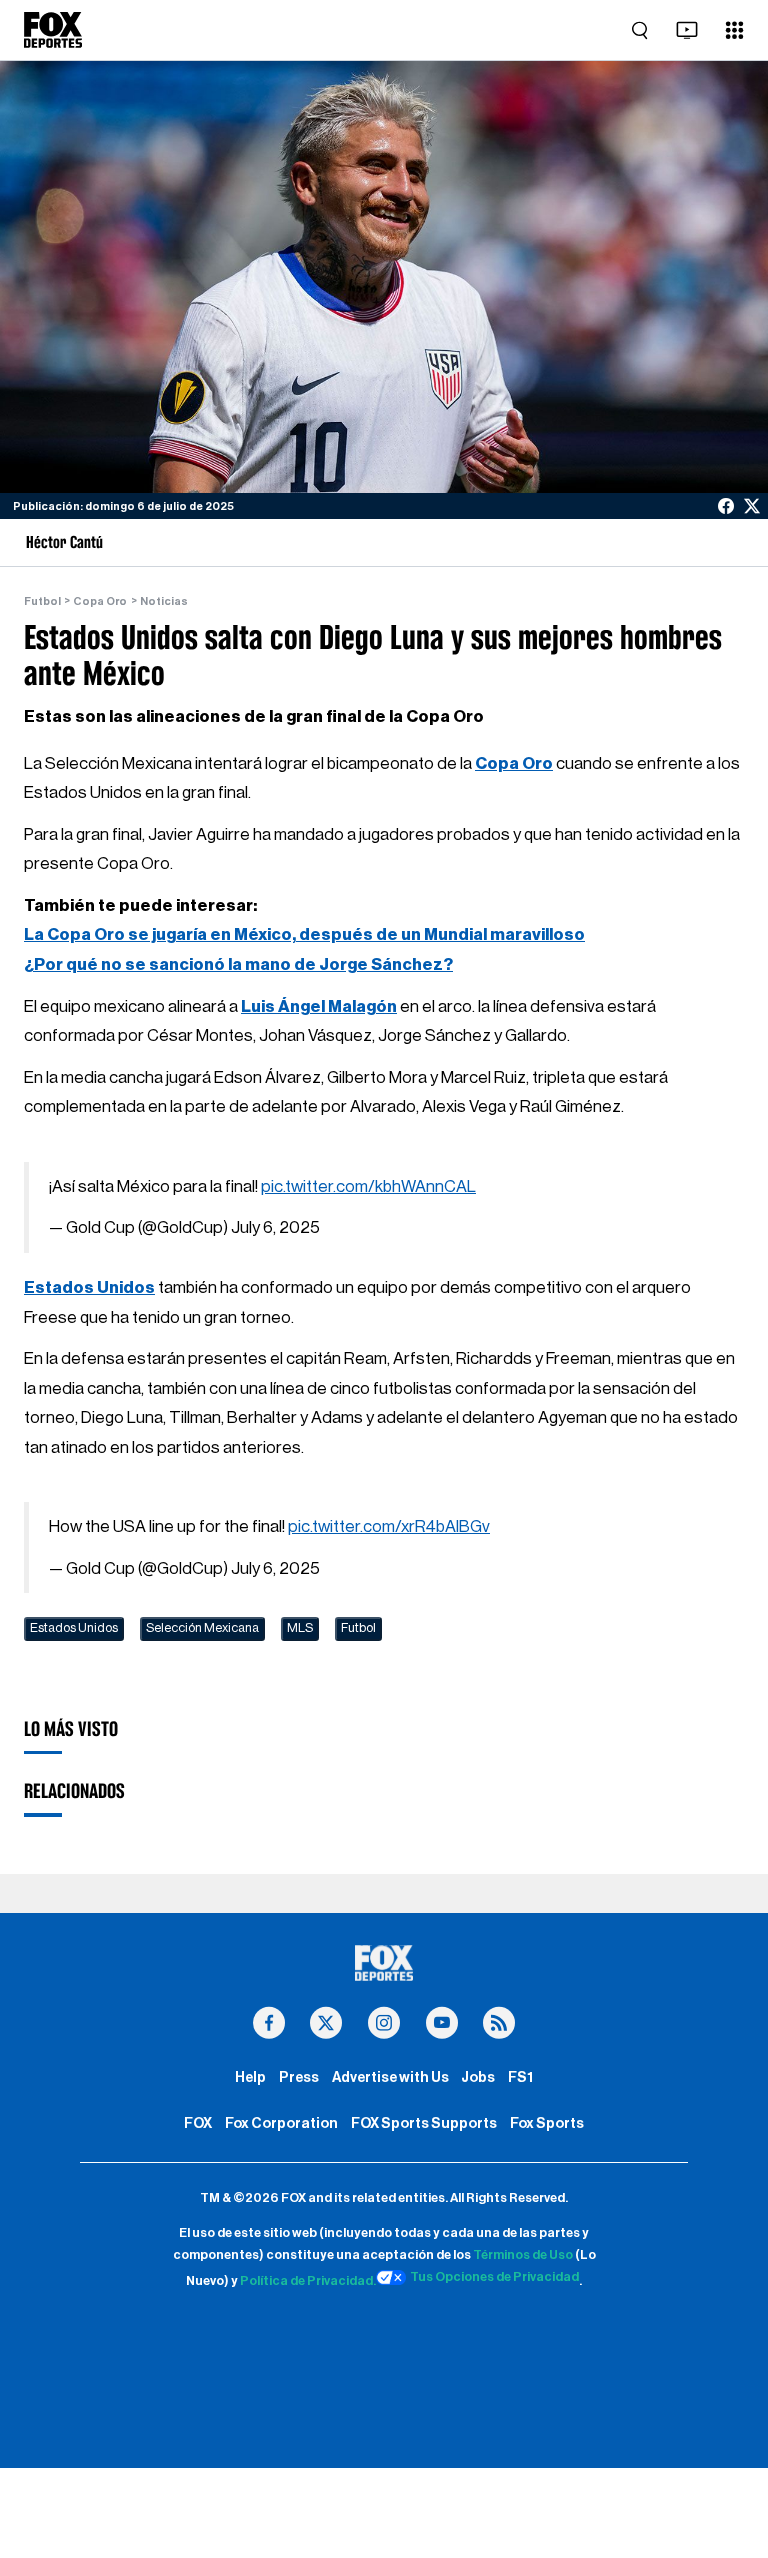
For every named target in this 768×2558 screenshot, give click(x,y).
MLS (300, 1628)
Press (299, 2077)
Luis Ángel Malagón (319, 1006)
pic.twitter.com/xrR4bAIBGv (389, 1526)
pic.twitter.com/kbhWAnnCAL (368, 1186)
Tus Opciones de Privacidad (494, 2277)
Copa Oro (100, 601)
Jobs (478, 2077)
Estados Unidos (89, 1287)
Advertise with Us (390, 2077)
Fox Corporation (281, 2123)
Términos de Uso (523, 2255)
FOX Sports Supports (424, 2123)
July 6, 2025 (275, 1227)
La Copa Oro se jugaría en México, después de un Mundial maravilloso (304, 934)
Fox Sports (547, 2123)
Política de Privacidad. (308, 2281)
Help (250, 2077)
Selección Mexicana (202, 1628)
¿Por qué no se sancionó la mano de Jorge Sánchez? (238, 964)
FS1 (520, 2077)
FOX (198, 2123)
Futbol (42, 601)
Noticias (164, 601)
